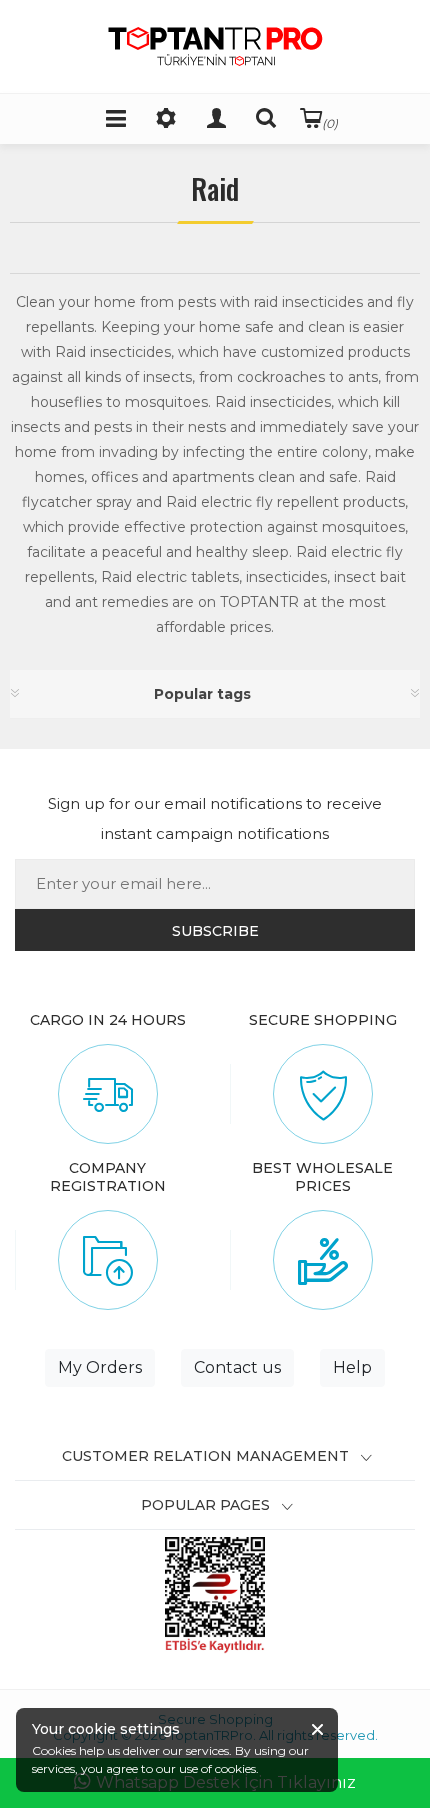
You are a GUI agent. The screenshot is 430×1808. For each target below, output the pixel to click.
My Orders (100, 1367)
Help (352, 1367)
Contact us (237, 1367)
